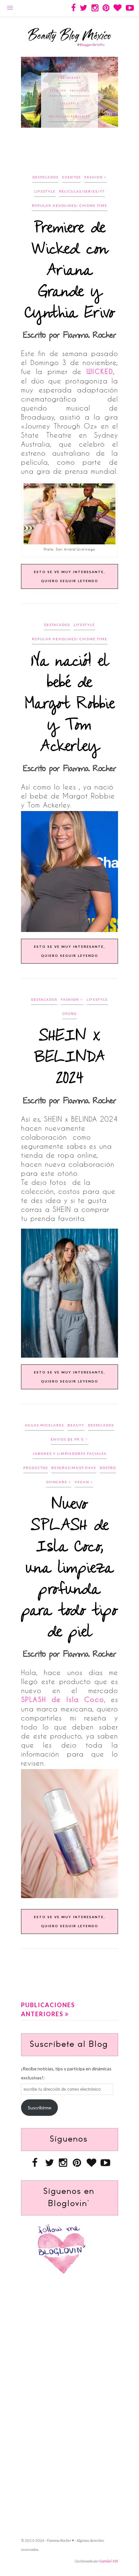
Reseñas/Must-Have (74, 1468)
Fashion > (96, 177)
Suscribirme (40, 2108)
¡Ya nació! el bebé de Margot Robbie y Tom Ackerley (70, 704)
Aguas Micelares (44, 1425)
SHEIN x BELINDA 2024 (70, 1058)
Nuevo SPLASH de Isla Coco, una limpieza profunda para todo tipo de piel (69, 1569)
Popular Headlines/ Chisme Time (69, 112)
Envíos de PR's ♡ (70, 1439)
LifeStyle (70, 91)
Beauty (76, 1425)
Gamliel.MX (109, 2561)
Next (110, 92)
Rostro (108, 1468)
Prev (29, 92)
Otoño (69, 1014)
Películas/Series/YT (82, 191)
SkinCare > (59, 1482)
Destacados (69, 78)
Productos (36, 1468)
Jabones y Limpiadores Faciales (69, 1453)
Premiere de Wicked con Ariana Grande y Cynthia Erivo (69, 271)
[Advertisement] (80, 155)
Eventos (71, 177)
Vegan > (84, 1482)
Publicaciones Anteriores (48, 2009)
